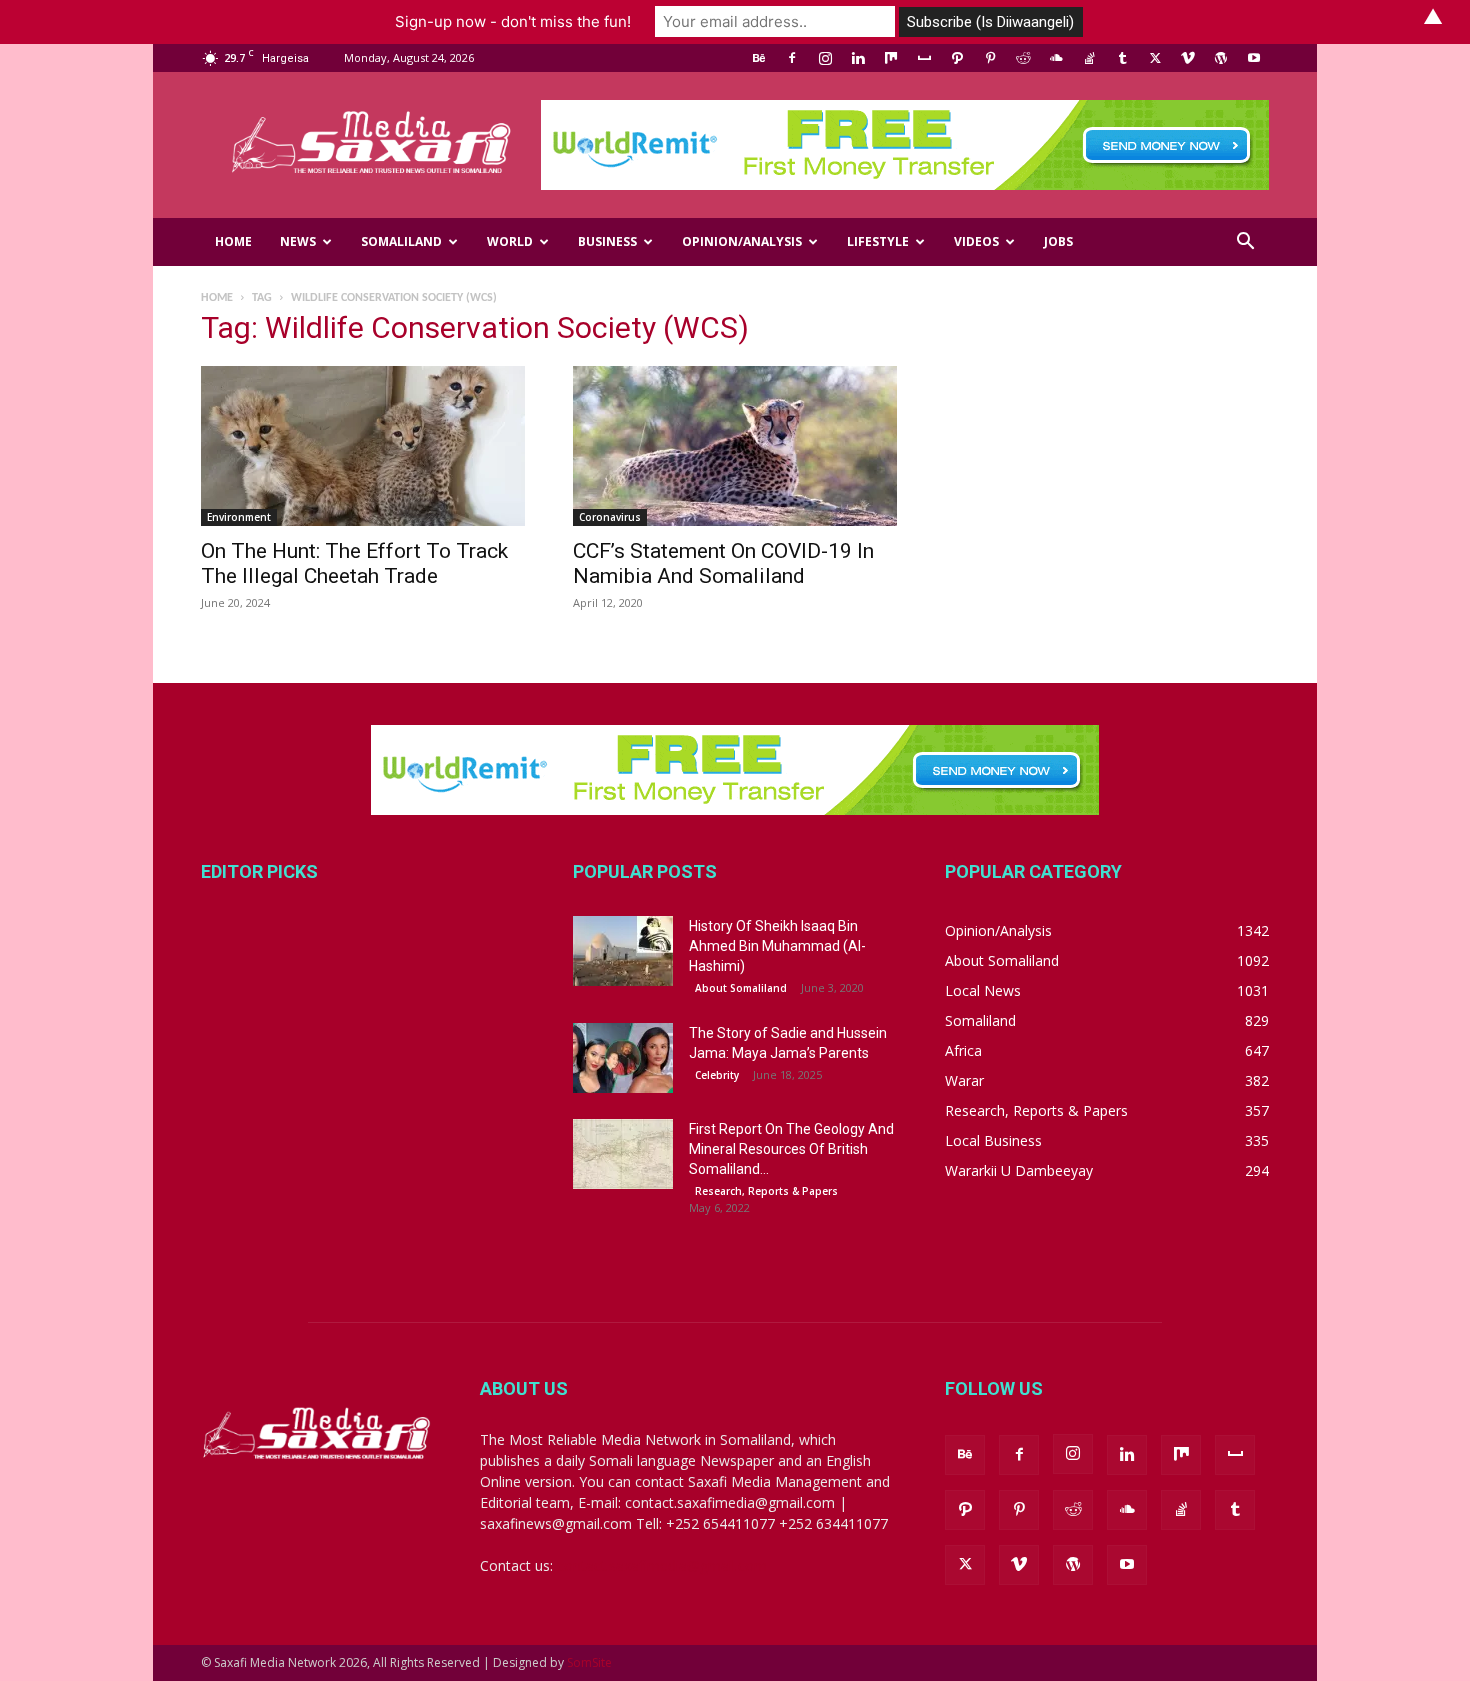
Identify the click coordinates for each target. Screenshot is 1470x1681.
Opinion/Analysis (742, 241)
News (298, 241)
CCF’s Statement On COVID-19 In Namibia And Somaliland (723, 563)
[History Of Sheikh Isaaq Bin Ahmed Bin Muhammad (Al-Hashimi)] (623, 951)
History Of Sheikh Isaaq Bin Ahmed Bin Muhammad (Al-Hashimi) (777, 946)
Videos (976, 241)
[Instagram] (825, 58)
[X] (1155, 58)
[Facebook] (792, 58)
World (510, 241)
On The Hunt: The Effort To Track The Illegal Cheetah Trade (354, 563)
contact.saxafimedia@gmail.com (662, 1565)
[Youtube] (1254, 58)
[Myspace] (924, 58)
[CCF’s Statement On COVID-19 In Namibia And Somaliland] (735, 446)
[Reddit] (1023, 58)
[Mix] (891, 58)
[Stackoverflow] (1089, 58)
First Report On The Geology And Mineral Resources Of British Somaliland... (791, 1149)
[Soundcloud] (1056, 58)
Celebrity (717, 1075)
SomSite (589, 1662)
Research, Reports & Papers (766, 1191)
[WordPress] (1221, 58)
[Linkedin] (858, 58)
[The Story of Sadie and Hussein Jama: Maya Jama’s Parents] (623, 1058)
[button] (1245, 243)
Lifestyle (878, 241)
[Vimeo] (1188, 58)
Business (607, 241)
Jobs (1058, 241)
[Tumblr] (1122, 58)
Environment (239, 517)
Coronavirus (610, 517)
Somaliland (401, 241)
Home (233, 241)
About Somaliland (741, 988)
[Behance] (759, 58)
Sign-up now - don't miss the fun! (513, 21)
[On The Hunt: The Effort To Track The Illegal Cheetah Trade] (363, 446)
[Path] (957, 58)
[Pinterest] (990, 58)
